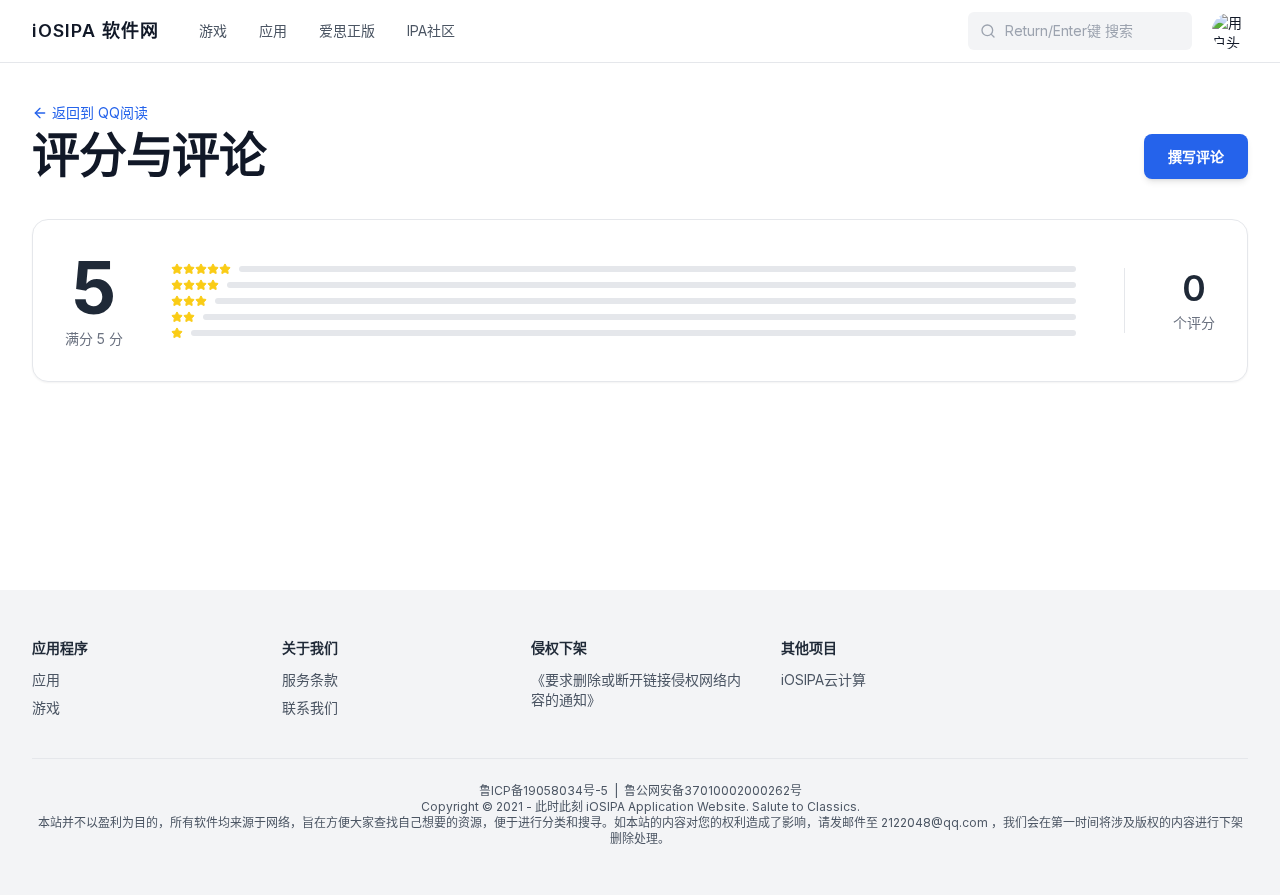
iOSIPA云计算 (823, 679)
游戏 (213, 30)
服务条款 (310, 679)
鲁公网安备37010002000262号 (713, 790)
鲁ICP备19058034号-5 (543, 790)
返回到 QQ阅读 (100, 112)
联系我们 (310, 707)
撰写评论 (1196, 156)
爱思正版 (347, 30)
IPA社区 (431, 30)
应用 (273, 30)
